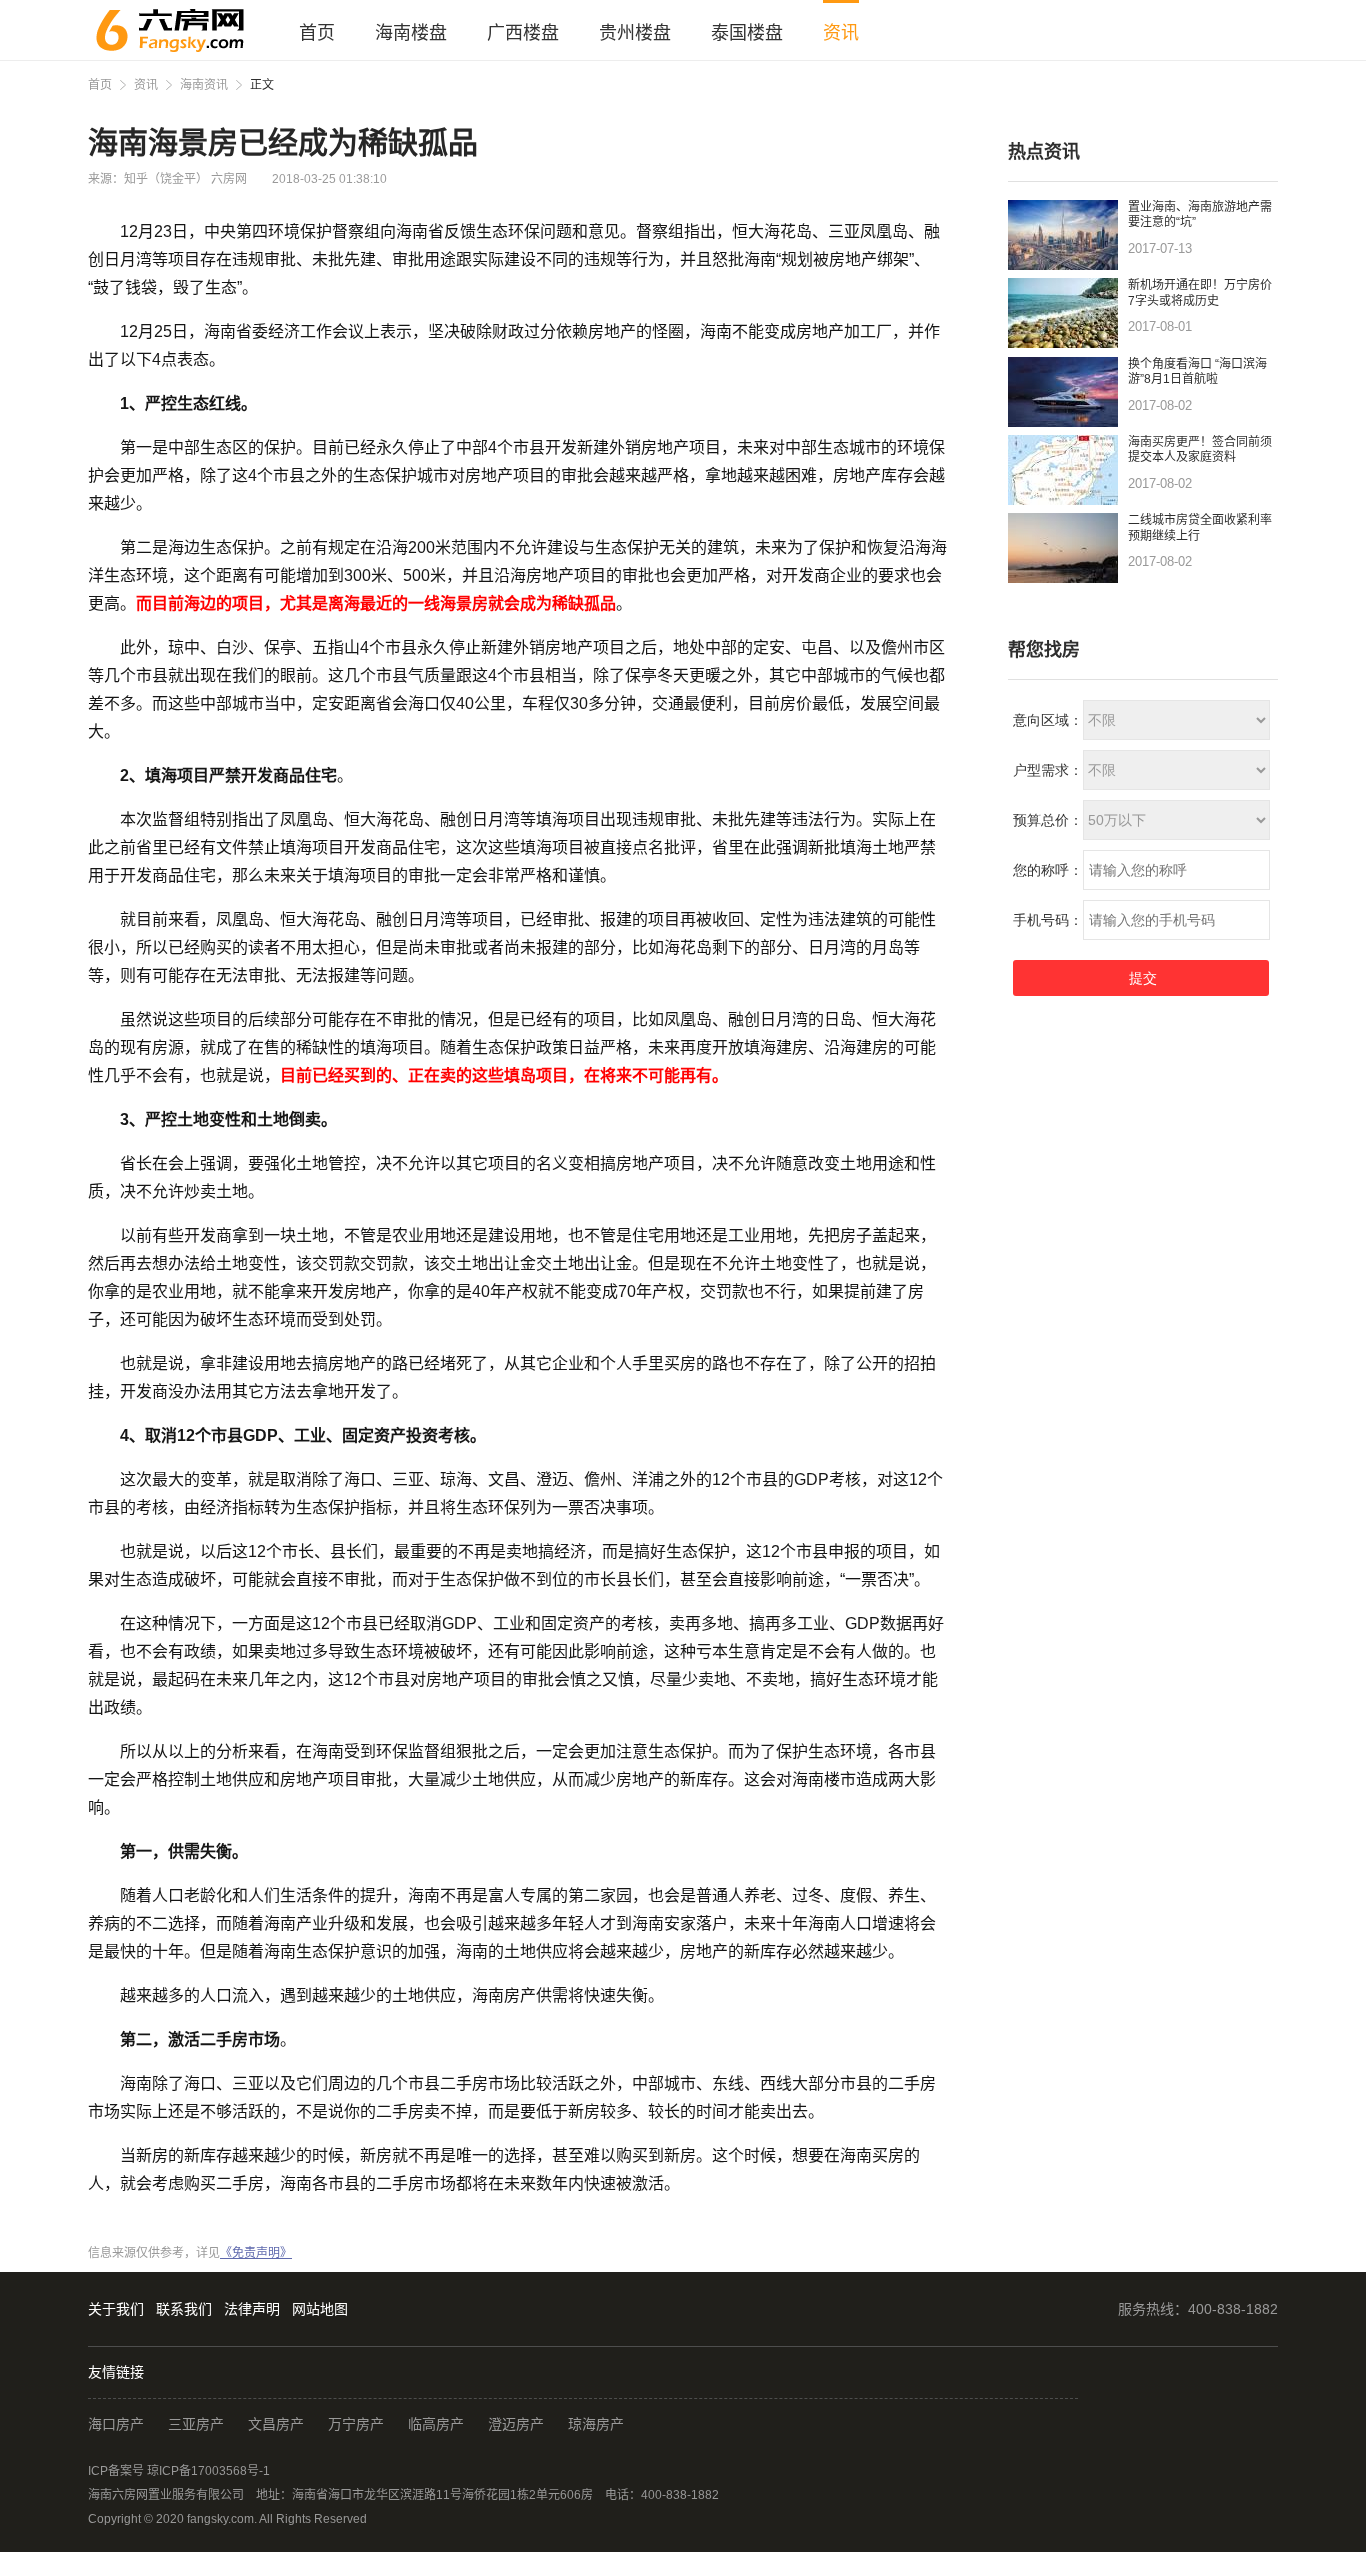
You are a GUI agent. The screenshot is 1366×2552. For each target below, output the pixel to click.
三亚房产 (196, 2424)
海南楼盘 (411, 33)
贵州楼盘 (635, 33)
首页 (317, 33)
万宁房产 (356, 2424)
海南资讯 (204, 85)
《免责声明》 (256, 2253)
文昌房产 (276, 2424)
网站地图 (320, 2309)
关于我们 (116, 2309)
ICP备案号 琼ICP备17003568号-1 (179, 2471)
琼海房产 (596, 2424)
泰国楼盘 (747, 33)
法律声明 (252, 2309)
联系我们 (184, 2309)
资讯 (841, 33)
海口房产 (116, 2424)
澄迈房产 (516, 2424)
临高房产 (436, 2424)
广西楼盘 (523, 33)
